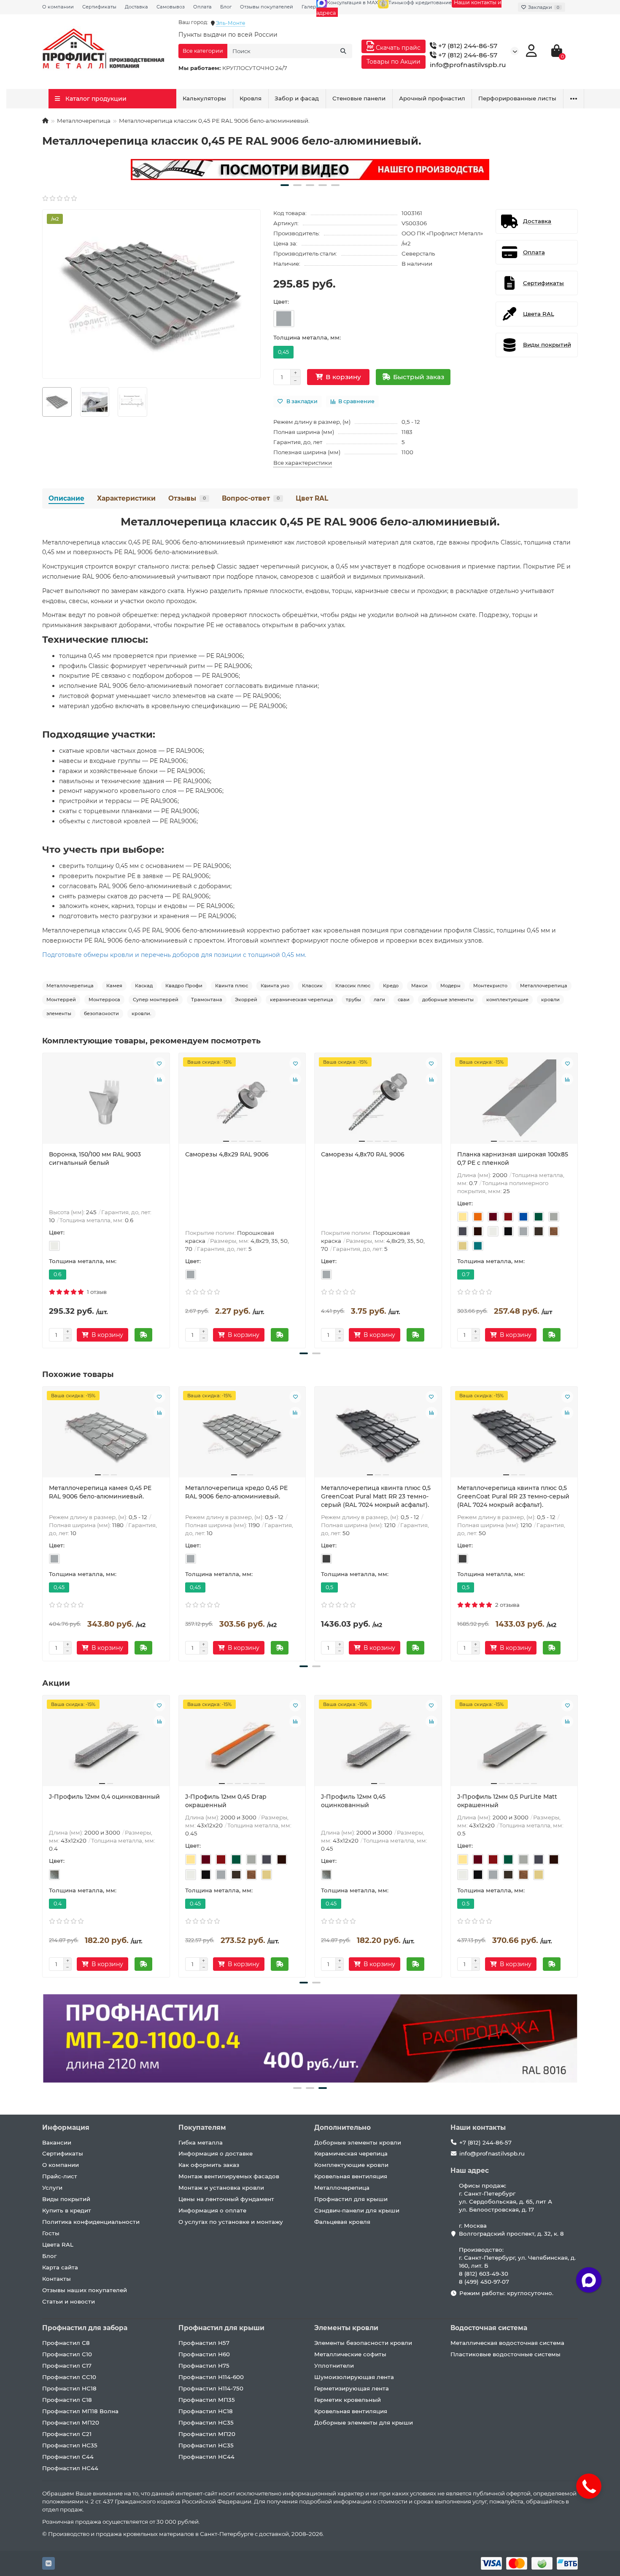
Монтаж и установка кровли (221, 2188)
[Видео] (310, 170)
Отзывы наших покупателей (85, 2290)
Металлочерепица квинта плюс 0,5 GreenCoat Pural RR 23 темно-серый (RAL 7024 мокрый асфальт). (513, 1496)
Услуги (52, 2188)
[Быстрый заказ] (143, 1335)
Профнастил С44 (68, 2457)
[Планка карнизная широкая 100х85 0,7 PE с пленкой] (514, 1102)
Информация (66, 2127)
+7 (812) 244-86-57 (467, 46)
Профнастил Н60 (204, 2354)
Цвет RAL (312, 498)
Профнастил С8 (66, 2343)
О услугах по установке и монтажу (231, 2222)
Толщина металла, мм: (307, 337)
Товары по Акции (394, 62)
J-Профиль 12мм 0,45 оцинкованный (353, 1801)
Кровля (251, 98)
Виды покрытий (66, 2199)
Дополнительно (342, 2127)
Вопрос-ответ (251, 498)
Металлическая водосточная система (507, 2343)
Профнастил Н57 (204, 2343)
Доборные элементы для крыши (364, 2422)
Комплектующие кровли (351, 2165)
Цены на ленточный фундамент (226, 2199)
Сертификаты (99, 7)
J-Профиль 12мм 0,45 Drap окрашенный (226, 1801)
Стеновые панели (359, 98)
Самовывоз (171, 7)
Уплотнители (334, 2366)
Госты (51, 2233)
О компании (58, 7)
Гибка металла (201, 2142)
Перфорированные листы (517, 98)
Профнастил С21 (67, 2434)
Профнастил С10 (67, 2354)
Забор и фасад (297, 98)
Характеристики (126, 498)
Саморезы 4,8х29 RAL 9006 (227, 1154)
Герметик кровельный (348, 2400)
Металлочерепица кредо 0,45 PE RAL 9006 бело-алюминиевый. (236, 1492)
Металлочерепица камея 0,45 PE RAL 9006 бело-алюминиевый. (100, 1492)
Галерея (312, 7)
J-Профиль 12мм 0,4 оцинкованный (104, 1797)
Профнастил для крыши (351, 2199)
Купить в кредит (67, 2210)
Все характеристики (303, 463)
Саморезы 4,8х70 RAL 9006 (363, 1154)
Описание (66, 498)
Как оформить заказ (209, 2165)
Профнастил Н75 (204, 2366)
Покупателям (202, 2127)
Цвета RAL (58, 2245)
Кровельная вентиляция (351, 2176)
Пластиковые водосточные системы (505, 2354)
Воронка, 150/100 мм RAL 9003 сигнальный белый (95, 1159)
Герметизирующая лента (352, 2388)
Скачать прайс (397, 48)
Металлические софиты (350, 2354)
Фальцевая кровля (342, 2222)
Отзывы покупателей (267, 7)
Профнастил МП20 (71, 2422)
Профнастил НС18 (69, 2388)
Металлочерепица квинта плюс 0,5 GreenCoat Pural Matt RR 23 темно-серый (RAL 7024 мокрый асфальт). (376, 1496)
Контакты (57, 2279)
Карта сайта (60, 2267)
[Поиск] (343, 51)
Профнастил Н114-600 (211, 2377)
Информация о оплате (212, 2210)
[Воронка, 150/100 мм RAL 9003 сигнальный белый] (106, 1102)
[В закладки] (159, 1063)
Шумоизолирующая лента (354, 2377)
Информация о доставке (216, 2153)
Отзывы (187, 498)
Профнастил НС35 (70, 2445)
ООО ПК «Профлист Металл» (442, 233)
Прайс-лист (60, 2176)
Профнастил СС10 (69, 2377)
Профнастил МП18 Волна (80, 2411)
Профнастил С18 (67, 2400)
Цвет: (281, 302)
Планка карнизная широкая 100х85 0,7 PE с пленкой (513, 1159)
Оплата (202, 7)
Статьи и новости (69, 2301)
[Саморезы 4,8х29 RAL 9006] (242, 1102)
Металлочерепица (84, 121)
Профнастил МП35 (207, 2400)
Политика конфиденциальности (91, 2222)
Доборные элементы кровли (358, 2142)
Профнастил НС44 (70, 2468)
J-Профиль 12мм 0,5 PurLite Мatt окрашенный (507, 1801)
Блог (226, 7)
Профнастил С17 (67, 2366)
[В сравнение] (159, 1079)
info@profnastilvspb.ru (468, 65)
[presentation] (43, 1199)
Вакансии (57, 2142)
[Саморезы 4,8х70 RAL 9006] (378, 1102)
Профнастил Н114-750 (211, 2388)
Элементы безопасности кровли (363, 2343)
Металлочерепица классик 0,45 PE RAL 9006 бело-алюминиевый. (310, 522)
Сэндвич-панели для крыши (357, 2210)
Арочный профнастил (432, 98)
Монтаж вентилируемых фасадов (229, 2176)
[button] (285, 185)
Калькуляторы (204, 98)
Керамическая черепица (351, 2153)
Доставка (136, 7)
